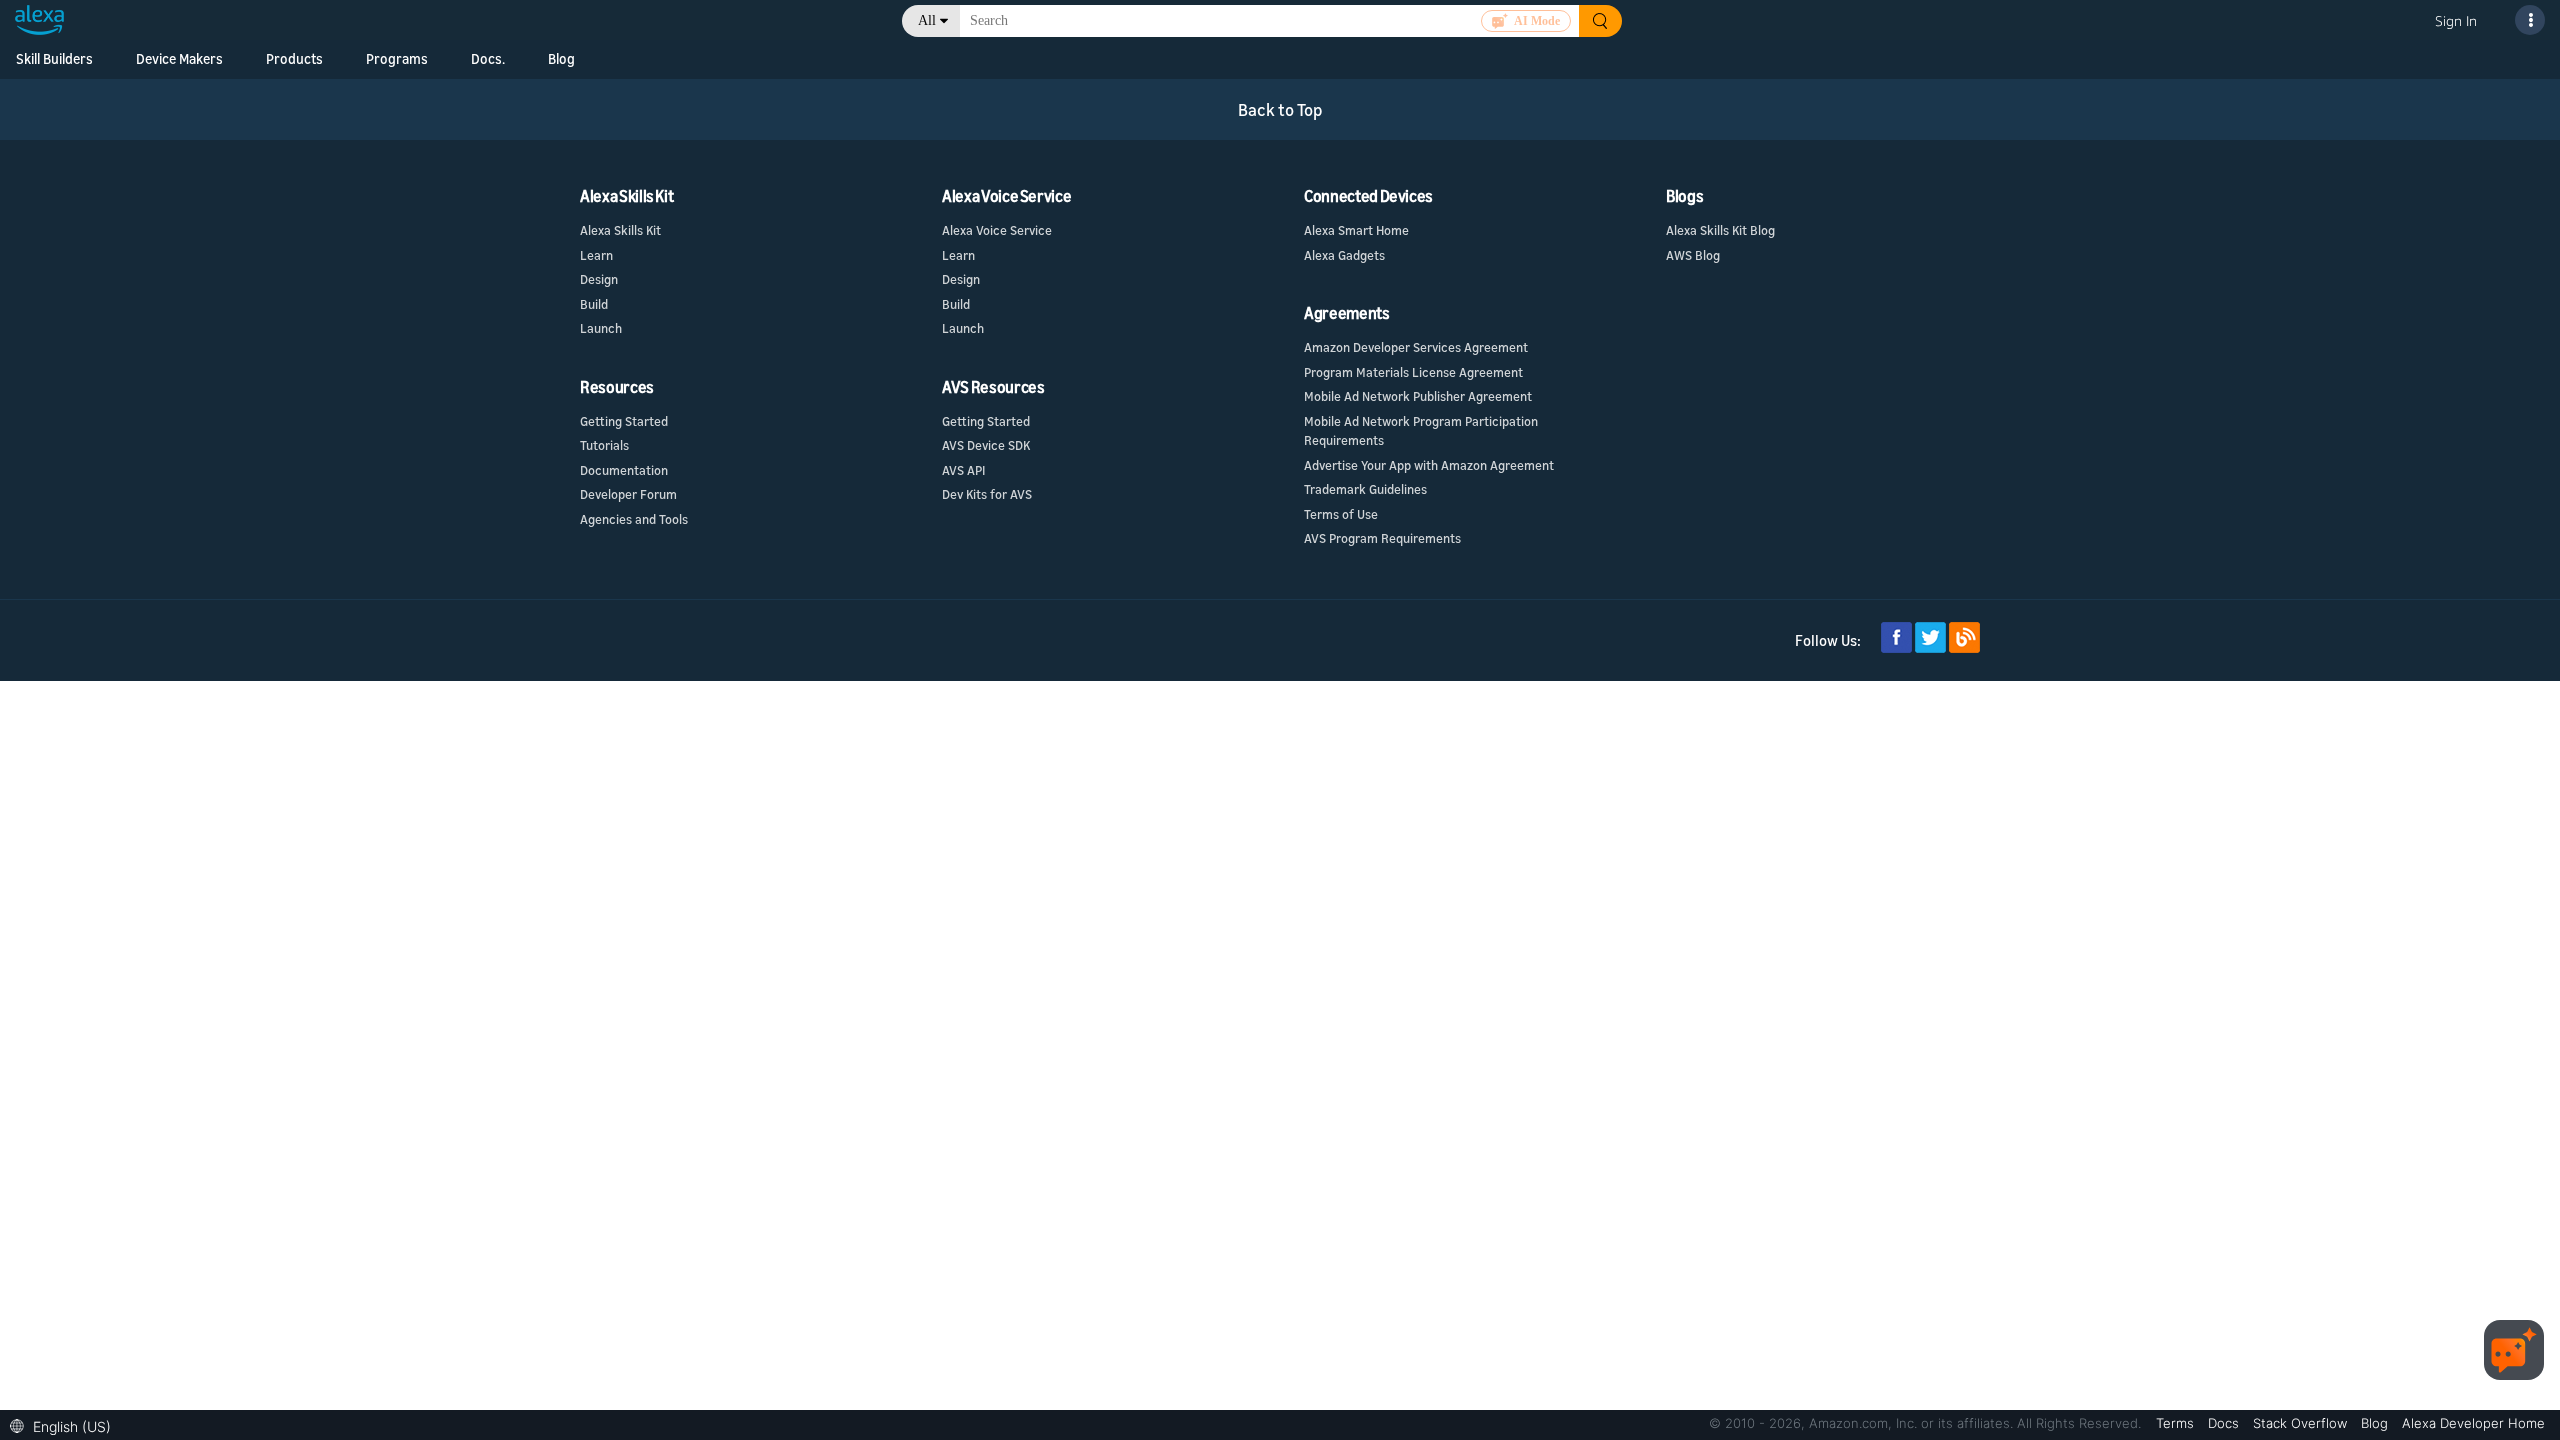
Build (594, 304)
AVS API (963, 470)
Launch (601, 328)
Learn (596, 255)
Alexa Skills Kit (620, 230)
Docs (2225, 1423)
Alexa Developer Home (2473, 1423)
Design (599, 279)
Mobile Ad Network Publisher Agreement (1418, 396)
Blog (561, 58)
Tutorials (604, 445)
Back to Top (1280, 109)
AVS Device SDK (986, 445)
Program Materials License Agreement (1413, 372)
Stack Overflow (2302, 1423)
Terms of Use (1341, 514)
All (927, 20)
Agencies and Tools (634, 519)
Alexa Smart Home (1356, 230)
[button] (65, 1424)
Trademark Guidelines (1365, 489)
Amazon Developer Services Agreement (1416, 347)
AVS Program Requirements (1382, 538)
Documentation (624, 470)
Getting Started (624, 421)
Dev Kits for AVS (987, 494)
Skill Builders (54, 58)
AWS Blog (1693, 255)
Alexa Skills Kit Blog (1720, 230)
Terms (2177, 1423)
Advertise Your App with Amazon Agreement (1429, 465)
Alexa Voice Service (997, 230)
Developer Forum (628, 494)
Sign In (2456, 20)
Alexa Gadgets (1344, 255)
